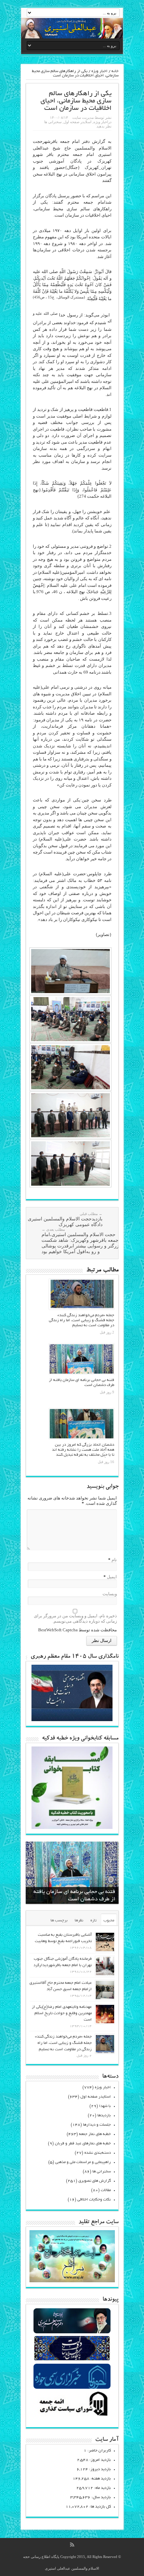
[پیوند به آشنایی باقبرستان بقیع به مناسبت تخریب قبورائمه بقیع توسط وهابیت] (105, 1942)
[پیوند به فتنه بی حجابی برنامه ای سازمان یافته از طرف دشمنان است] (82, 1359)
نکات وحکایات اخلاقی (94, 2200)
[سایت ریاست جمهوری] (72, 2360)
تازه (93, 1921)
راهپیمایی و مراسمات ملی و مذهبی (83, 2162)
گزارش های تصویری (95, 2181)
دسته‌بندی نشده (98, 2153)
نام (114, 1560)
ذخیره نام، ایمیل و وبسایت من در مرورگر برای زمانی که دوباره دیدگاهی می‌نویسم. (75, 1618)
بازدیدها (104, 2116)
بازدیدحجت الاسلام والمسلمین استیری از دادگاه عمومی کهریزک (63, 1219)
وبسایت (110, 1594)
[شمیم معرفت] (72, 28)
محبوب (109, 1921)
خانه (115, 71)
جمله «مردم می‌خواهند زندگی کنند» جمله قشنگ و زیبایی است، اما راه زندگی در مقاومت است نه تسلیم (82, 1320)
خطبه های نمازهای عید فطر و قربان (83, 2144)
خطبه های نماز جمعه (95, 2134)
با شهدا (105, 2106)
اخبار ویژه (99, 71)
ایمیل (112, 1577)
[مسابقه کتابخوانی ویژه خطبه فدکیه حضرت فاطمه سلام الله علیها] (72, 1827)
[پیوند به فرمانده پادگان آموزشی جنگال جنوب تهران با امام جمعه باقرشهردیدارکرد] (105, 1966)
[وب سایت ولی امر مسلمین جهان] (72, 2332)
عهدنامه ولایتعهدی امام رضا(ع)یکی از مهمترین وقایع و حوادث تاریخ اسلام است (62, 2013)
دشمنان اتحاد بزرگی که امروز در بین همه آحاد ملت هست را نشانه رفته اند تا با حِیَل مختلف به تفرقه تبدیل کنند (83, 1450)
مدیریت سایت (83, 118)
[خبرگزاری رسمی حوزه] (72, 2388)
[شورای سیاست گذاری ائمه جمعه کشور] (72, 2416)
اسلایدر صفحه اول (78, 122)
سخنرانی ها (53, 122)
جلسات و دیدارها (97, 2125)
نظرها (79, 1921)
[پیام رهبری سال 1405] (72, 1720)
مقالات (106, 2190)
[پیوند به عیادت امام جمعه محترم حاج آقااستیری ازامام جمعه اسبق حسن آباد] (105, 1990)
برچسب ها (59, 1921)
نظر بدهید (104, 126)
